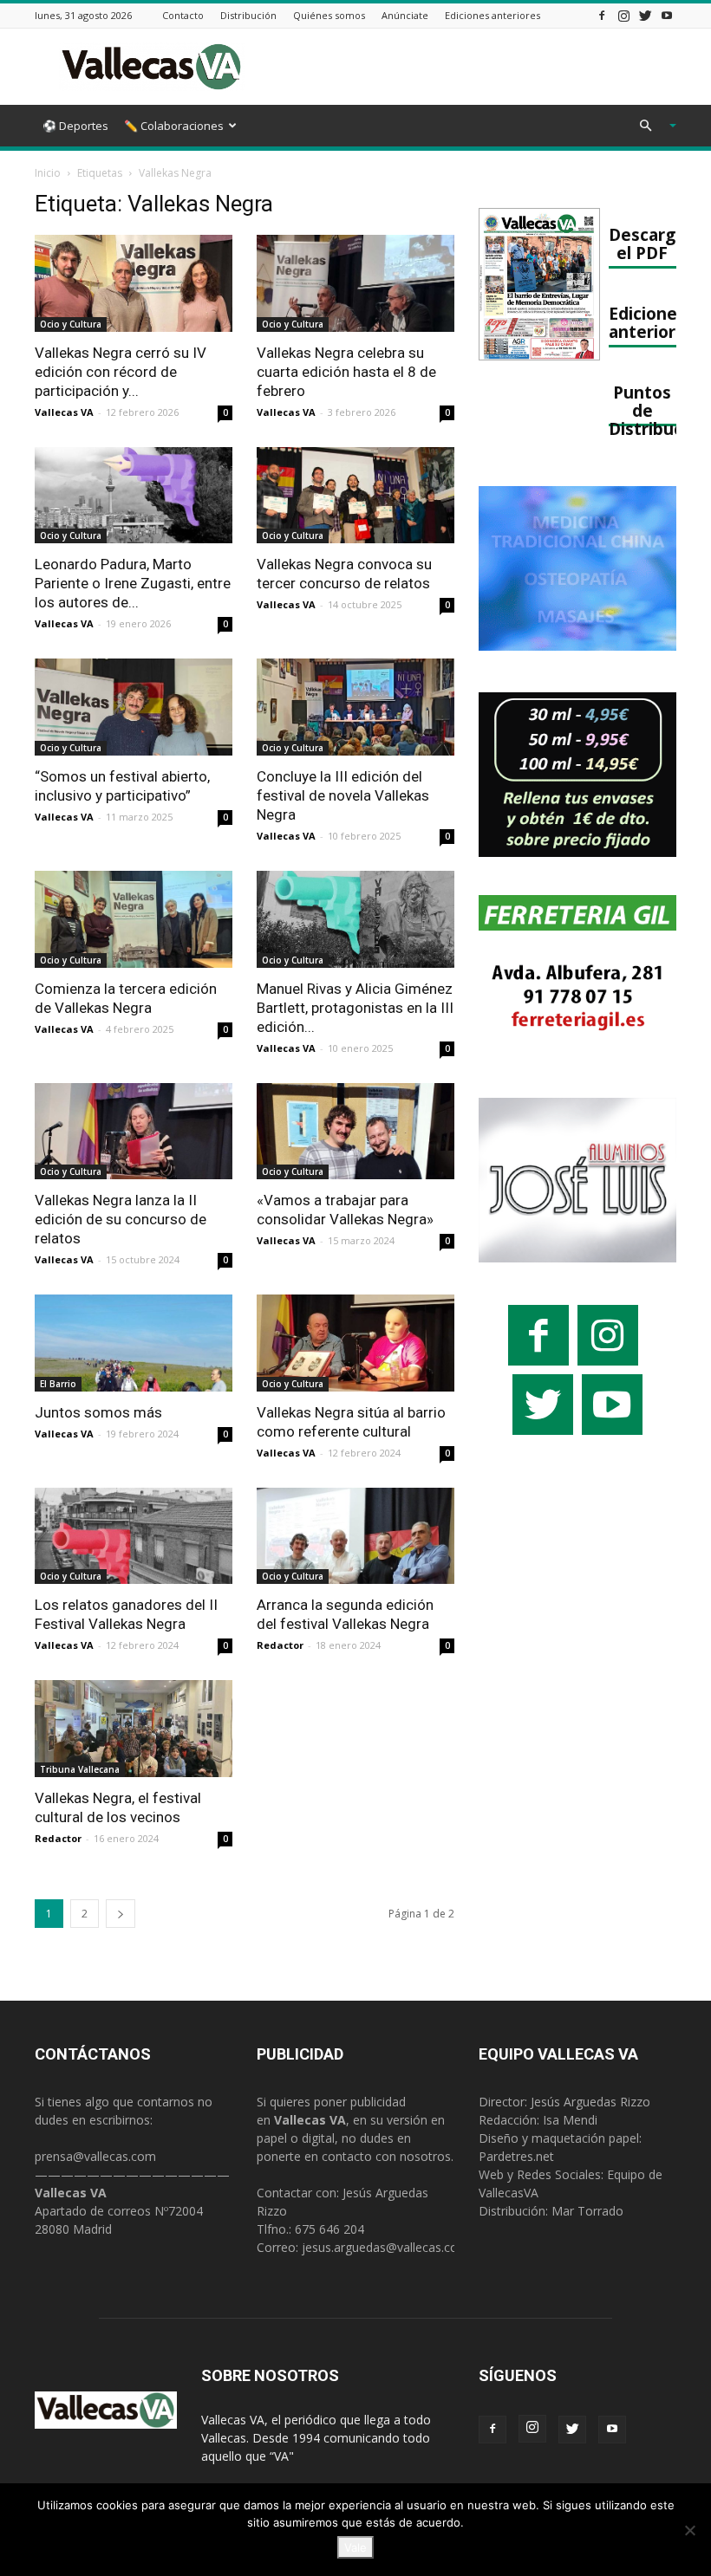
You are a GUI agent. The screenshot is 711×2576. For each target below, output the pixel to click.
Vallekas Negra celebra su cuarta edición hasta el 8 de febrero (346, 372)
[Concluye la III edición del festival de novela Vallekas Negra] (355, 707)
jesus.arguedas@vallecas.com (385, 2247)
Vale (355, 2547)
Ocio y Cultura (71, 324)
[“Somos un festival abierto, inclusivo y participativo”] (134, 707)
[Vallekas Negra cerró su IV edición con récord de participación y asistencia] (134, 283)
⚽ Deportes (75, 126)
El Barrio (58, 1384)
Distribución (248, 15)
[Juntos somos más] (134, 1343)
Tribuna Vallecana (80, 1769)
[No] (689, 2530)
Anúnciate (405, 15)
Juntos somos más (98, 1412)
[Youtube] (667, 15)
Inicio (48, 173)
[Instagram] (623, 15)
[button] (650, 126)
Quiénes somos (329, 15)
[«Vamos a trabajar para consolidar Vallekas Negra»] (355, 1132)
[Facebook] (602, 15)
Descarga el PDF (647, 243)
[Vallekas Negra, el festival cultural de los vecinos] (134, 1729)
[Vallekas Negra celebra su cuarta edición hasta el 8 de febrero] (355, 283)
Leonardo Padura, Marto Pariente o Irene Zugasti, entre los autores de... (133, 583)
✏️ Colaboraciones (174, 126)
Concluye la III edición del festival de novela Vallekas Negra (343, 795)
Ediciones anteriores (492, 15)
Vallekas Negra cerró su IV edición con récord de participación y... (121, 372)
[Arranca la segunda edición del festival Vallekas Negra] (355, 1536)
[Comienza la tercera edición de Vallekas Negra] (134, 919)
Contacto (183, 15)
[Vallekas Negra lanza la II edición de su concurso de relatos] (134, 1132)
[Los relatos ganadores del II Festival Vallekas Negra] (134, 1536)
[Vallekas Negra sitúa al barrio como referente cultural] (355, 1343)
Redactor (280, 1645)
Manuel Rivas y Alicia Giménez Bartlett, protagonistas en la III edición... (355, 1008)
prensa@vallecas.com (95, 2156)
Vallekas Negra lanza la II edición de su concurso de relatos (121, 1219)
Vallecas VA (64, 412)
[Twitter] (645, 15)
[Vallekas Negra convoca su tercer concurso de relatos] (355, 496)
